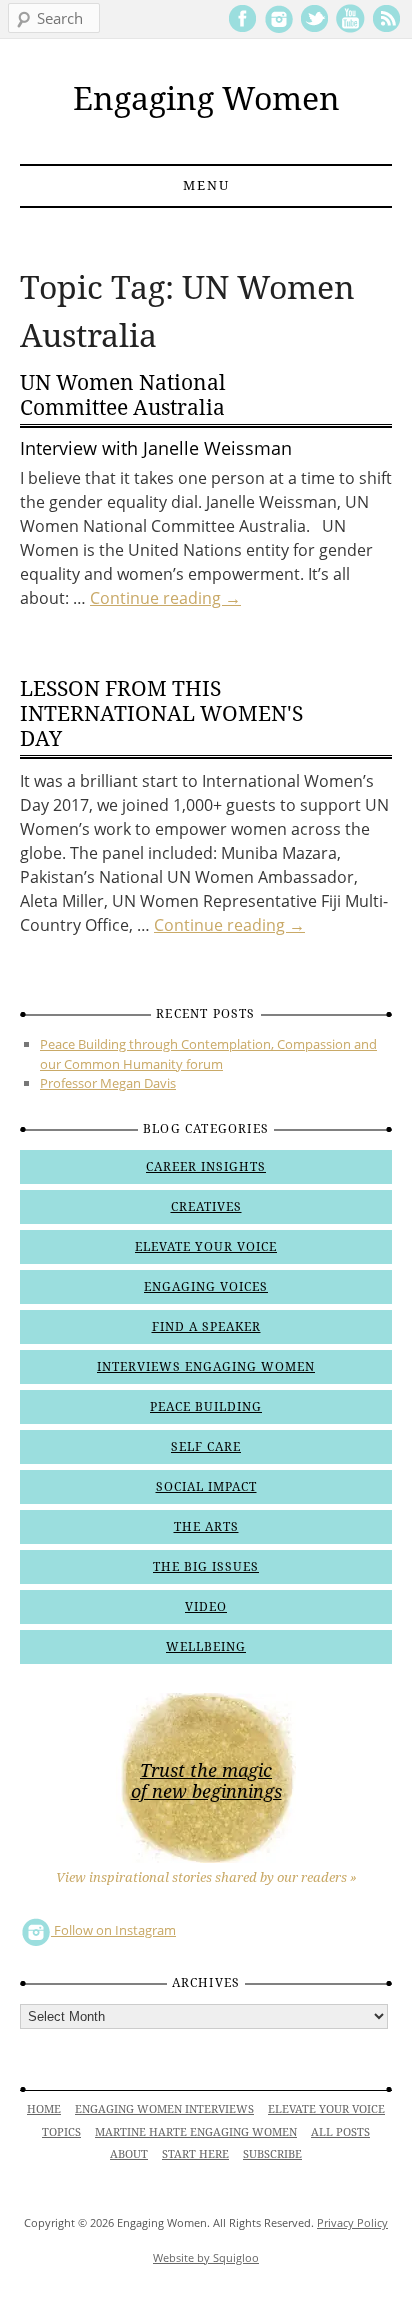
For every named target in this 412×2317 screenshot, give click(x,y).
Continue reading (165, 598)
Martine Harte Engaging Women (196, 2132)
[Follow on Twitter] (314, 29)
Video (206, 1607)
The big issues (206, 1567)
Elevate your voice (206, 1247)
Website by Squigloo (206, 2257)
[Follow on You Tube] (350, 29)
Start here (195, 2154)
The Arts (206, 1527)
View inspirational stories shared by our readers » (206, 1877)
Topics (61, 2132)
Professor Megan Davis (108, 1083)
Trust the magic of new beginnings (206, 1781)
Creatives (206, 1207)
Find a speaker (206, 1327)
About (129, 2154)
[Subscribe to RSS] (386, 29)
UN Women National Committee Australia (123, 395)
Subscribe (272, 2154)
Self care (206, 1447)
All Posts (340, 2132)
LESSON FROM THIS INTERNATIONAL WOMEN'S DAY (161, 713)
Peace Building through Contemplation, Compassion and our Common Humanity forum (208, 1054)
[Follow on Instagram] (278, 29)
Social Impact (206, 1487)
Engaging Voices (206, 1287)
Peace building (206, 1407)
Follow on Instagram (113, 1930)
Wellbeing (206, 1647)
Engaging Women (206, 99)
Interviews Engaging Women (206, 1367)
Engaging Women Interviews (164, 2109)
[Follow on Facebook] (242, 29)
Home (44, 2109)
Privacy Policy (352, 2222)
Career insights (206, 1167)
